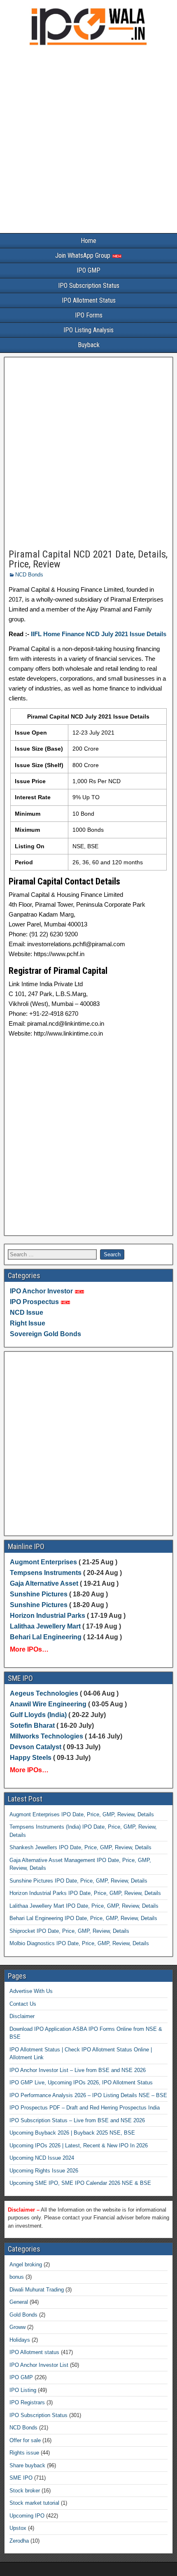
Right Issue (28, 1323)
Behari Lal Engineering (46, 1637)
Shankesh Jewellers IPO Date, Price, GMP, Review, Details (80, 1847)
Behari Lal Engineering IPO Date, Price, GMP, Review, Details (83, 1918)
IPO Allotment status (34, 2352)
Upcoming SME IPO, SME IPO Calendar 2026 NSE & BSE (80, 2183)
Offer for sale (25, 2440)
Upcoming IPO (27, 2516)
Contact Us (23, 2004)
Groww (17, 2327)
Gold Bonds (23, 2315)
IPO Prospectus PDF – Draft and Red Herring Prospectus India (85, 2108)
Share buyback (27, 2465)
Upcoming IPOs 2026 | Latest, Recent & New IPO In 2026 (79, 2145)
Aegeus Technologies (44, 1693)
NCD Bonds (29, 575)
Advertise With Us (31, 1991)
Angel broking (26, 2264)
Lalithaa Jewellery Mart (45, 1626)
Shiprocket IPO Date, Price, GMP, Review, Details (69, 1931)
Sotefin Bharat (32, 1725)
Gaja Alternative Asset (44, 1583)
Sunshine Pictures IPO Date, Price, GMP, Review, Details (78, 1881)
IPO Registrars (27, 2402)
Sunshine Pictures (39, 1594)
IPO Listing (23, 2390)
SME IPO (21, 2478)
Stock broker (25, 2491)
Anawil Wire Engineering (48, 1704)
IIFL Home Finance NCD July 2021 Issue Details (98, 634)
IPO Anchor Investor (41, 1291)
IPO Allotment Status (89, 300)
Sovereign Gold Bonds (45, 1334)
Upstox (18, 2528)
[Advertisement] (88, 141)
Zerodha (19, 2541)
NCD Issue (27, 1312)
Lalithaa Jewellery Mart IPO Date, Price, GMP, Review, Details (84, 1906)
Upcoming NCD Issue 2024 (42, 2158)
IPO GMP (88, 270)
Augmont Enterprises (44, 1562)
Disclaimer (22, 2016)
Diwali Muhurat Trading (37, 2290)
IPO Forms (89, 315)
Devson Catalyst (36, 1747)
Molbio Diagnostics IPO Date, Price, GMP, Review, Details (79, 1943)
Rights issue (24, 2453)
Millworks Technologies (47, 1736)
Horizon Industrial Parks (48, 1616)
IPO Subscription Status (89, 286)
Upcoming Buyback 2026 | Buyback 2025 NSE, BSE (72, 2133)
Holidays (20, 2340)
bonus (17, 2277)
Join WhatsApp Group (84, 255)
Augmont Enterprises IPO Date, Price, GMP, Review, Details (82, 1814)
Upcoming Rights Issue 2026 (44, 2171)
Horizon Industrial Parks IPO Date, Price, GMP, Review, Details (85, 1893)
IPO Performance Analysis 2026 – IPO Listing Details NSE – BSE (88, 2095)
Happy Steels (31, 1758)
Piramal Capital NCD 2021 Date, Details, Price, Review (88, 559)
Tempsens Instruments (46, 1573)
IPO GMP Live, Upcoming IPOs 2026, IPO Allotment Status (81, 2082)
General (19, 2302)
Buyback (89, 345)
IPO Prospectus (34, 1302)
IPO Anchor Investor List (39, 2365)
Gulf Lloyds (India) (39, 1715)
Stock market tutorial (34, 2503)
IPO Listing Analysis (88, 330)
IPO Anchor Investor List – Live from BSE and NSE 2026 (78, 2070)
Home (88, 241)
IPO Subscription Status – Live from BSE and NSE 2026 (77, 2120)
